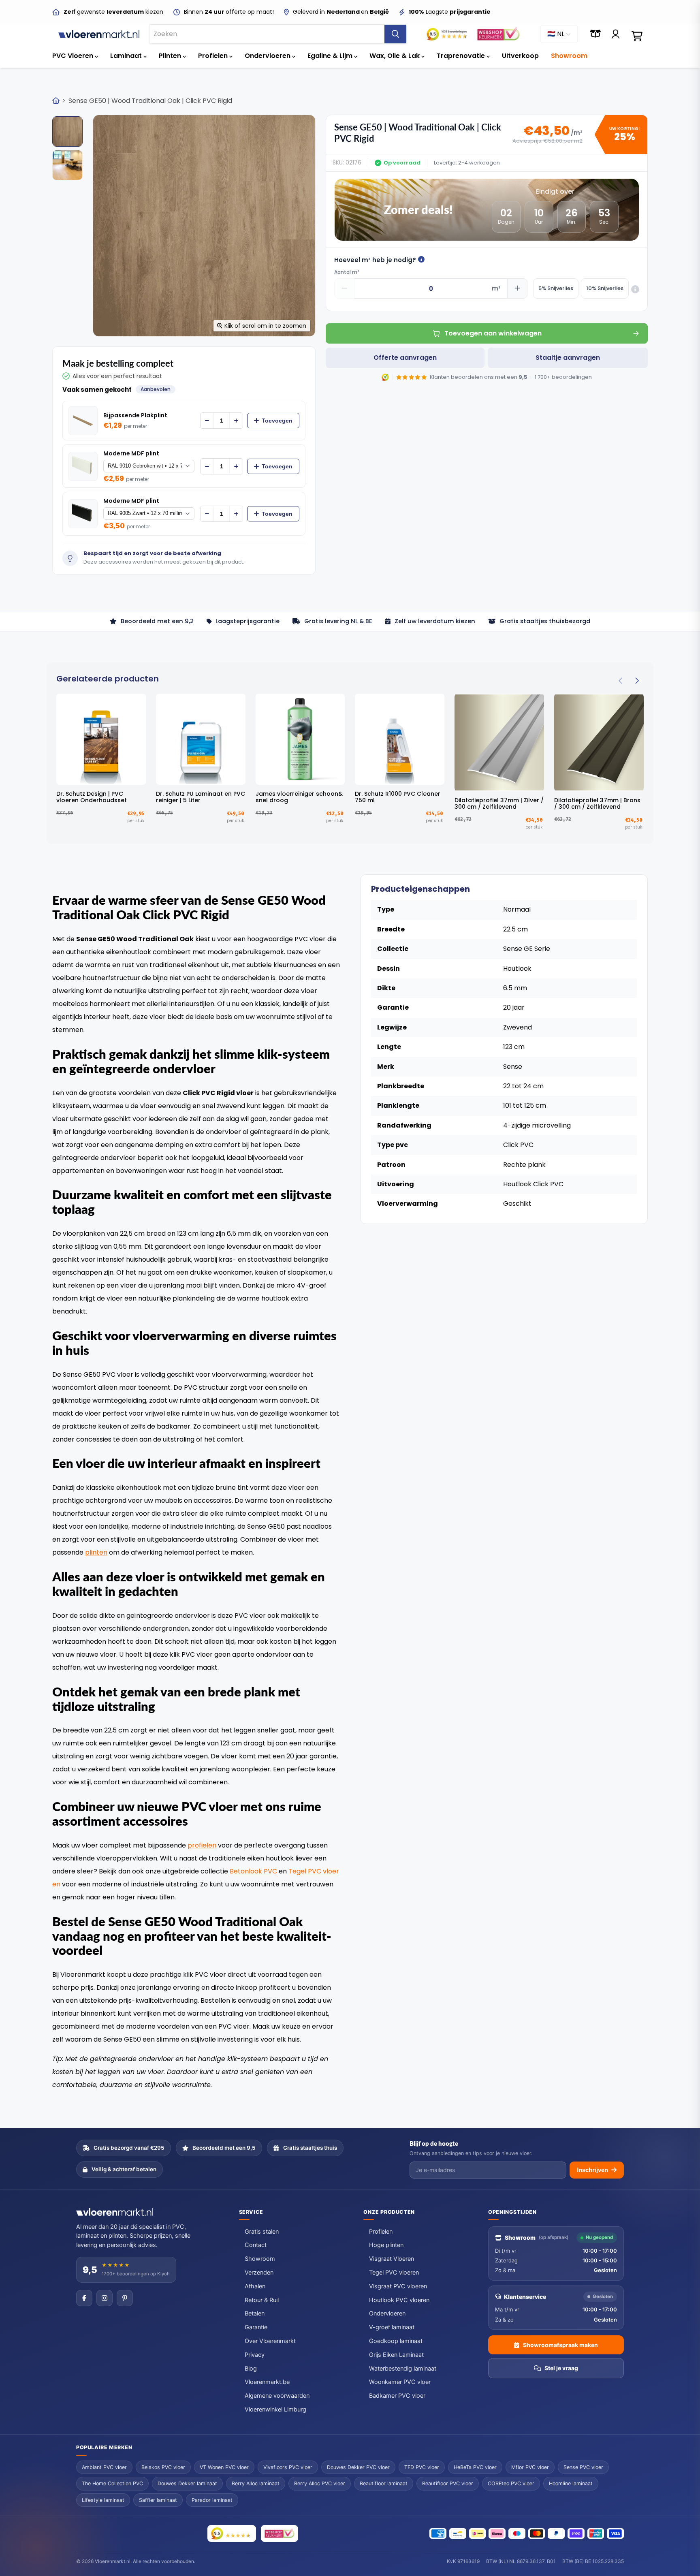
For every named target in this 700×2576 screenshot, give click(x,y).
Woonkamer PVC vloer (400, 2382)
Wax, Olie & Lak (395, 56)
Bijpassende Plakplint (135, 415)
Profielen (214, 56)
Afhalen (255, 2286)
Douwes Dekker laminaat (187, 2483)
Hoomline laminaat (571, 2483)
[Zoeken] (395, 34)
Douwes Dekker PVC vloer (358, 2467)
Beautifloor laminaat (384, 2483)
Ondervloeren (268, 56)
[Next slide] (637, 681)
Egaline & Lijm (331, 56)
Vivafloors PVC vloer (288, 2467)
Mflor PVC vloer (530, 2467)
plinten (96, 1552)
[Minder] (207, 421)
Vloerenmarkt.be (267, 2382)
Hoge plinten (386, 2245)
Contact (256, 2245)
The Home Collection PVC (112, 2483)
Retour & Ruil (262, 2300)
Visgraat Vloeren (392, 2259)
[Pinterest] (125, 2298)
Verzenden (259, 2273)
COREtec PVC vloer (511, 2483)
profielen (202, 1845)
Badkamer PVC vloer (397, 2396)
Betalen (255, 2313)
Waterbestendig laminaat (403, 2369)
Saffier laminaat (158, 2500)
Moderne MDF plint (131, 454)
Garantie (256, 2327)
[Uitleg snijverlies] (635, 289)
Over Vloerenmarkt (270, 2341)
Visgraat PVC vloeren (398, 2286)
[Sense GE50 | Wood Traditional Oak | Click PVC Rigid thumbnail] (67, 131)
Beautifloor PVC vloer (448, 2483)
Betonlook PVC (253, 1871)
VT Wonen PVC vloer (224, 2467)
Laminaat (127, 56)
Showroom (569, 56)
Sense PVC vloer (583, 2467)
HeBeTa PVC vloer (475, 2467)
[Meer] (236, 421)
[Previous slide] (621, 681)
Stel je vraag (561, 2368)
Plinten (171, 56)
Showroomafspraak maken (560, 2345)
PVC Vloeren (74, 56)
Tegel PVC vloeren (394, 2273)
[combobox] (267, 34)
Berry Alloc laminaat (256, 2483)
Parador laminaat (212, 2500)
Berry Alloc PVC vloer (320, 2483)
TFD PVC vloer (422, 2467)
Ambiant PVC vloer (104, 2467)
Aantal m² (347, 272)
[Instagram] (105, 2298)
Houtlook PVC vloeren (399, 2300)
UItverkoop (520, 56)
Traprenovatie (462, 56)
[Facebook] (84, 2298)
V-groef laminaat (392, 2327)
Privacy (255, 2355)
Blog (251, 2369)
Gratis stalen (262, 2232)
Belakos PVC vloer (163, 2467)
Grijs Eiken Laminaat (396, 2355)
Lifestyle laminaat (103, 2500)
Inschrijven (592, 2170)
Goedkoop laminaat (396, 2341)
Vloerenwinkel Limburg (275, 2409)
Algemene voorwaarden (277, 2396)
